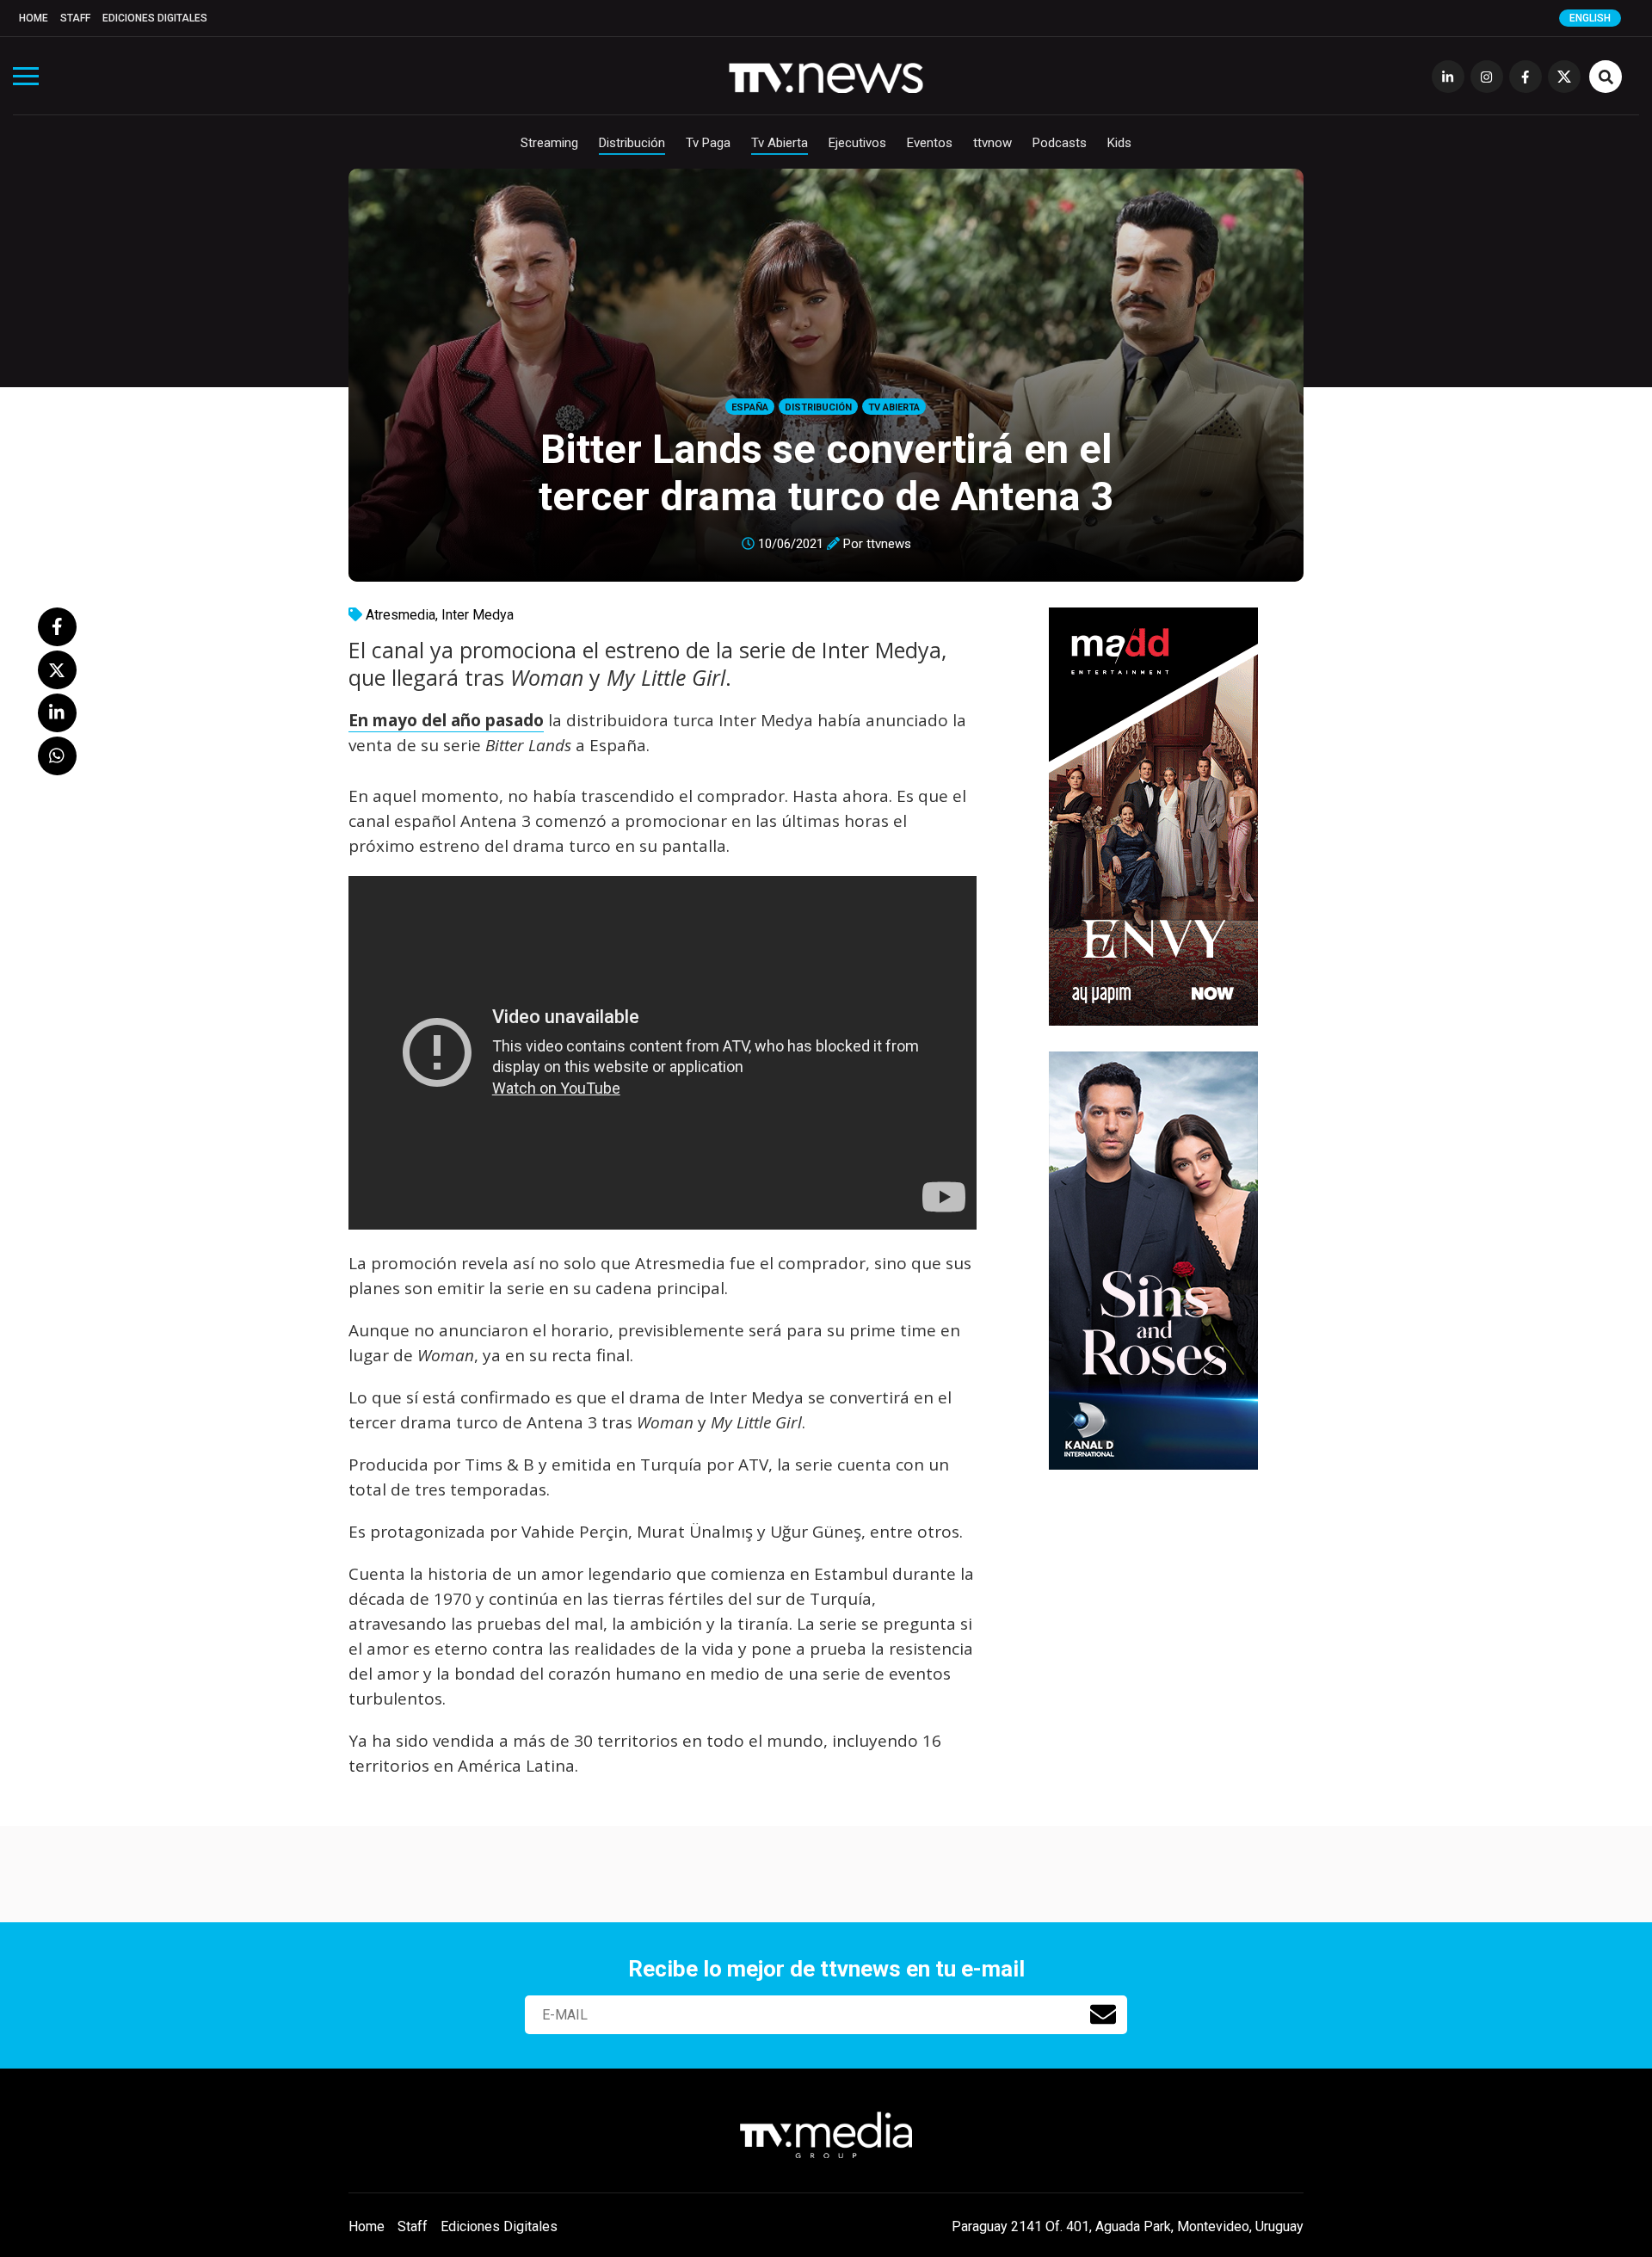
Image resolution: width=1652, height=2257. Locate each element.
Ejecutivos (857, 143)
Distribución (632, 143)
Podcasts (1060, 143)
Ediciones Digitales (155, 18)
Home (34, 18)
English (1590, 18)
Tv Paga (708, 143)
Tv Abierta (780, 143)
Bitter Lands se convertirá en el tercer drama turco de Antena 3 (826, 472)
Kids (1119, 143)
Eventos (930, 143)
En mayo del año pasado (446, 720)
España (750, 407)
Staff (75, 18)
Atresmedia (401, 615)
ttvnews (889, 544)
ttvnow (992, 143)
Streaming (549, 143)
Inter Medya (478, 615)
